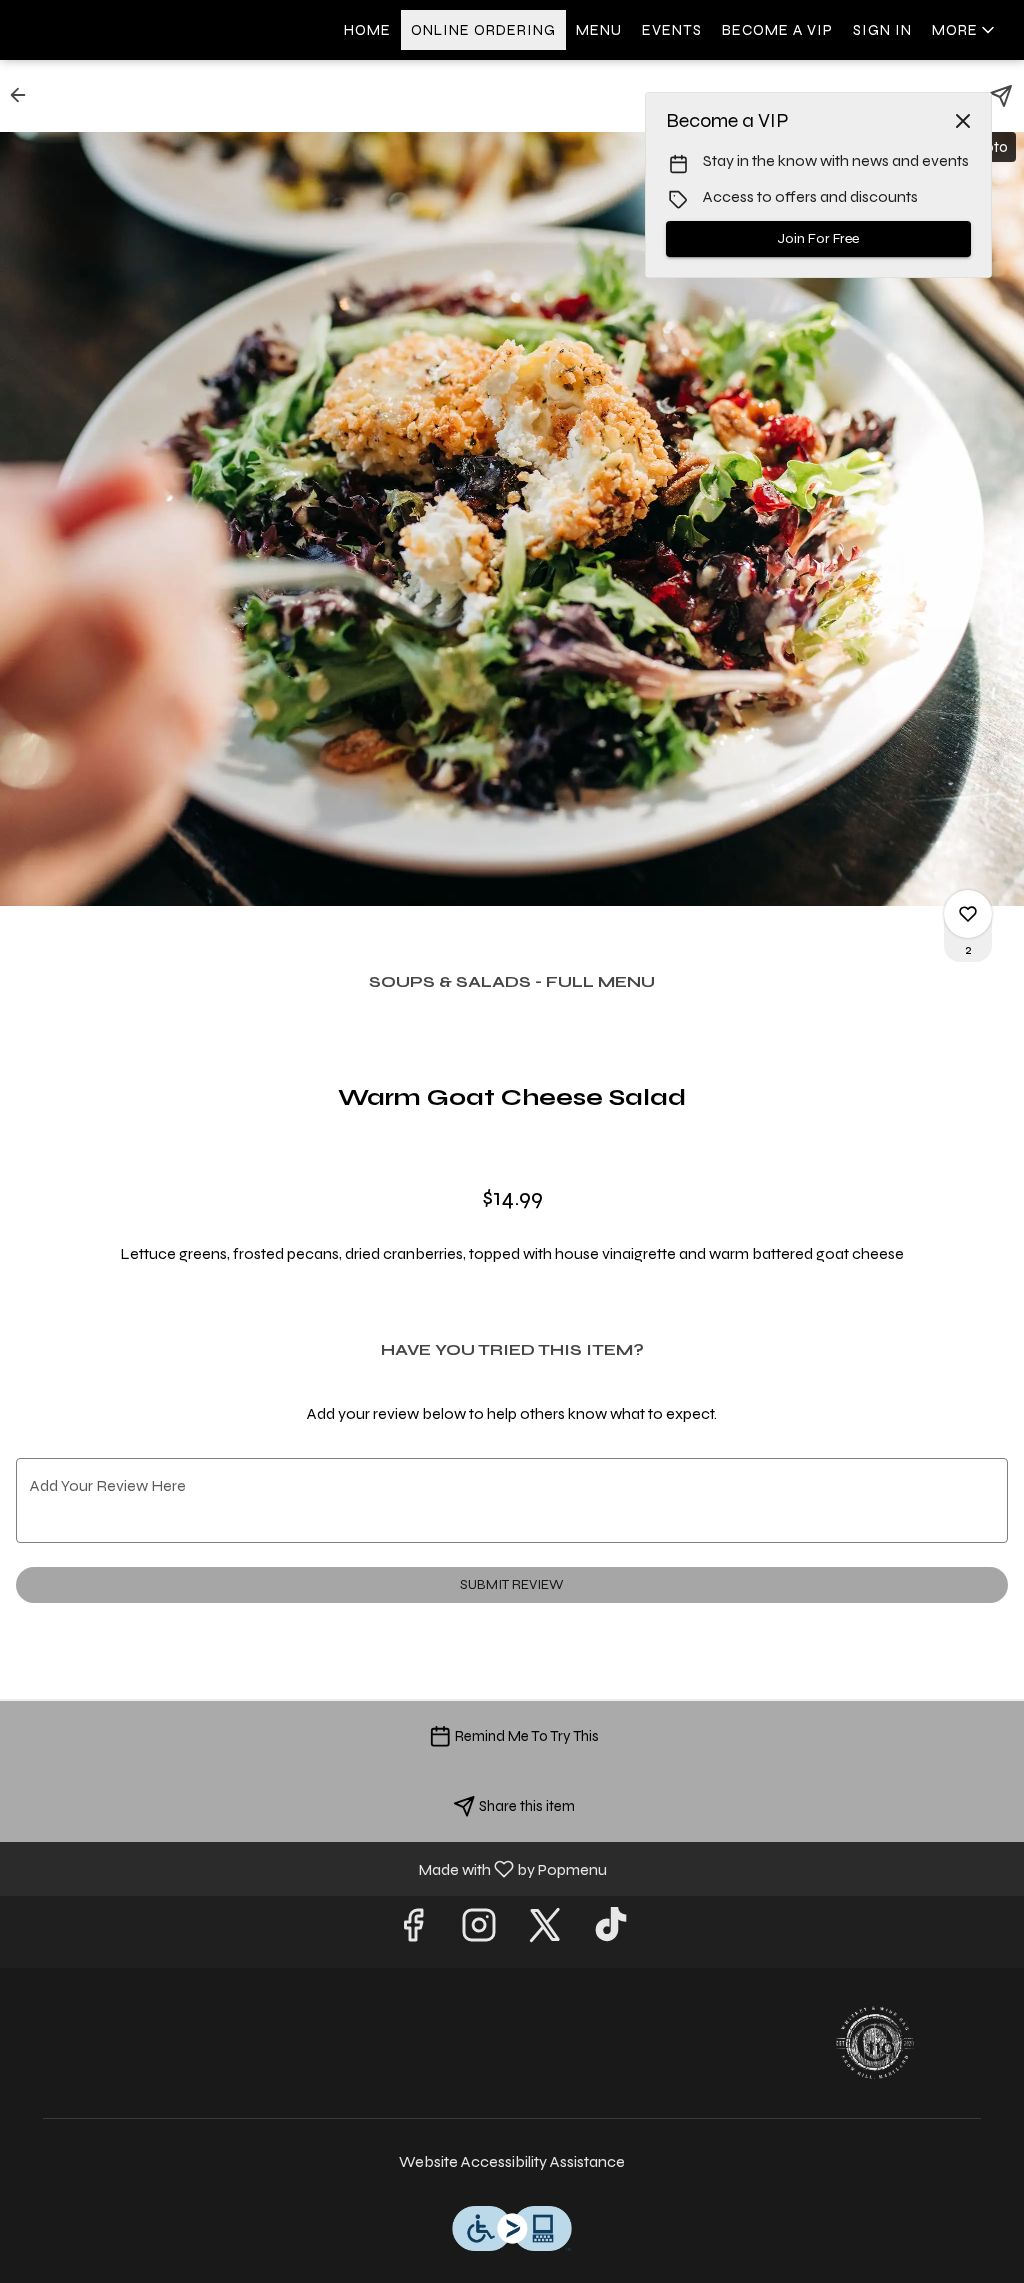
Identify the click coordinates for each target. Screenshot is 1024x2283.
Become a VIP (777, 30)
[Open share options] (1001, 96)
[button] (965, 30)
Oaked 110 (875, 2043)
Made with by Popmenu (311, 1868)
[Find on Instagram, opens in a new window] (479, 1931)
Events (672, 30)
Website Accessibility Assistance (512, 2161)
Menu (599, 30)
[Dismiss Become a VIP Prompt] (963, 121)
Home (367, 30)
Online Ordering (483, 30)
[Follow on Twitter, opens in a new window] (545, 1931)
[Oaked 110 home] (106, 30)
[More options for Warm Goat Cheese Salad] (968, 914)
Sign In (882, 30)
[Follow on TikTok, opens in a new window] (611, 1931)
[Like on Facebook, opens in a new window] (413, 1931)
